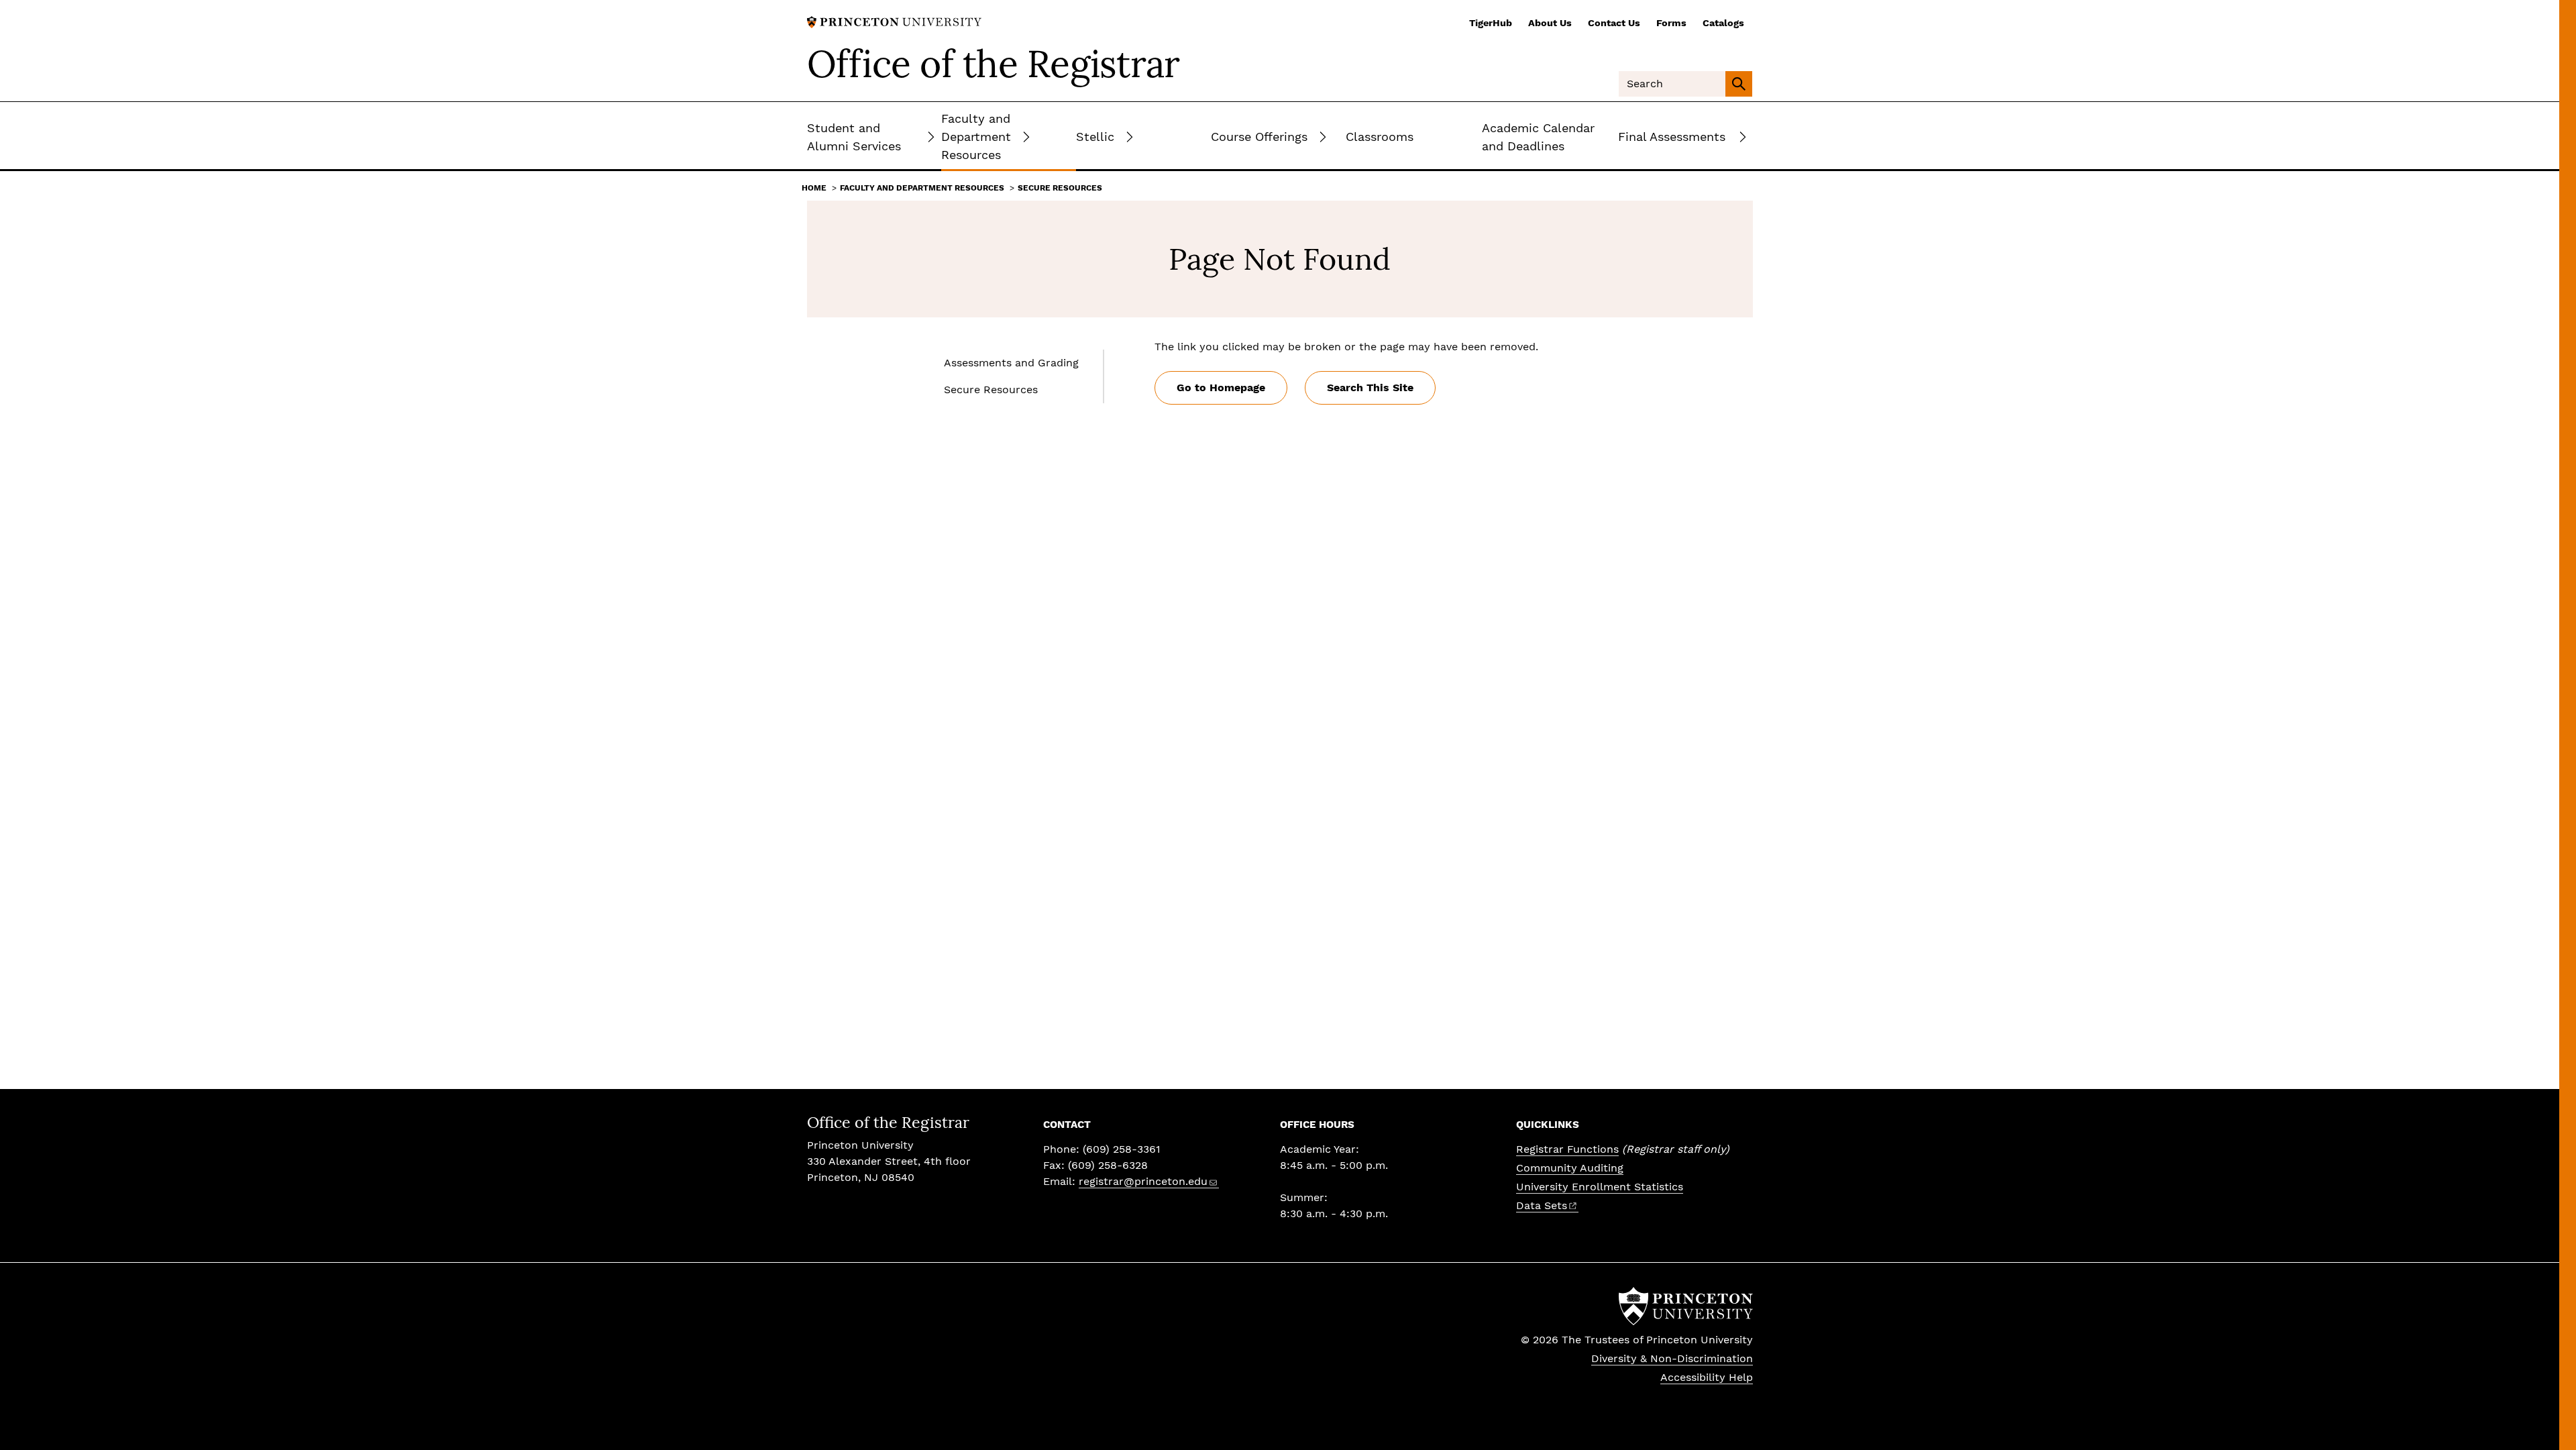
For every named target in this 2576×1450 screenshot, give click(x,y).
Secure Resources (1060, 188)
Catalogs (1723, 23)
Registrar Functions (1567, 1149)
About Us (1550, 23)
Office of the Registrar (994, 64)
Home (814, 188)
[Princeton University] (894, 21)
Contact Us (1614, 23)
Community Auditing (1570, 1168)
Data (1542, 1205)
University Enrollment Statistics (1600, 1187)
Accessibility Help (1707, 1377)
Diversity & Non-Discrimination (1672, 1358)
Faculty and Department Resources (922, 188)
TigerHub (1491, 23)
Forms (1671, 23)
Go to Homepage (1221, 387)
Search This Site (1370, 387)
